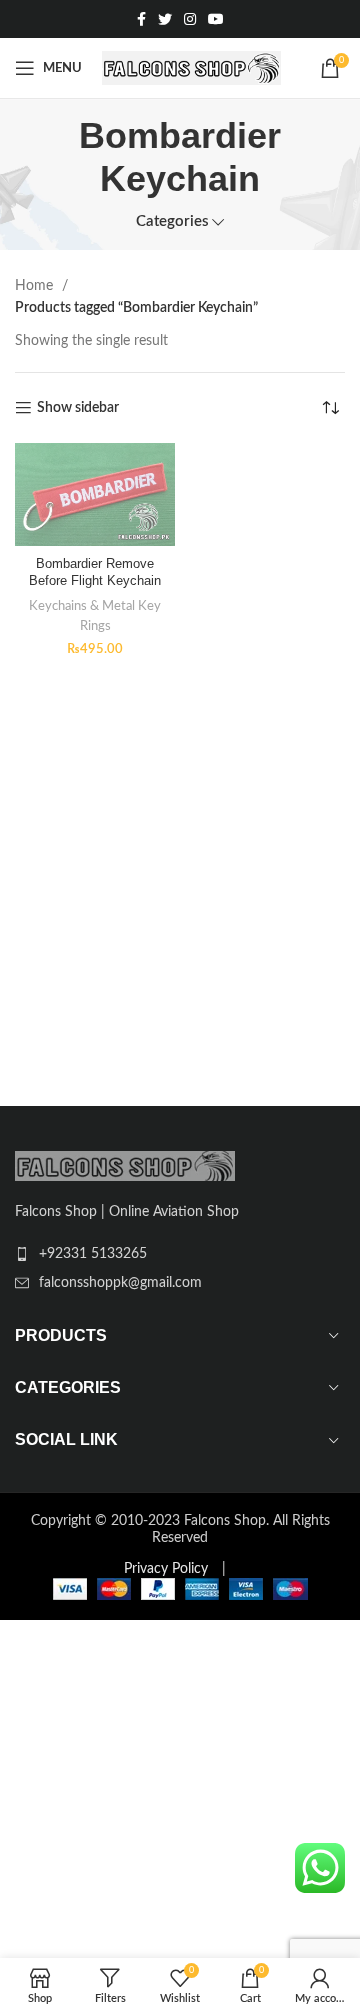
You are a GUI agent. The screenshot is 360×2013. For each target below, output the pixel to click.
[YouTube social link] (216, 19)
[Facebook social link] (141, 19)
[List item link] (180, 1254)
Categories (172, 221)
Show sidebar (78, 408)
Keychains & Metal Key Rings (95, 616)
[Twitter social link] (165, 19)
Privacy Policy (166, 1569)
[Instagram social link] (190, 19)
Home (36, 286)
